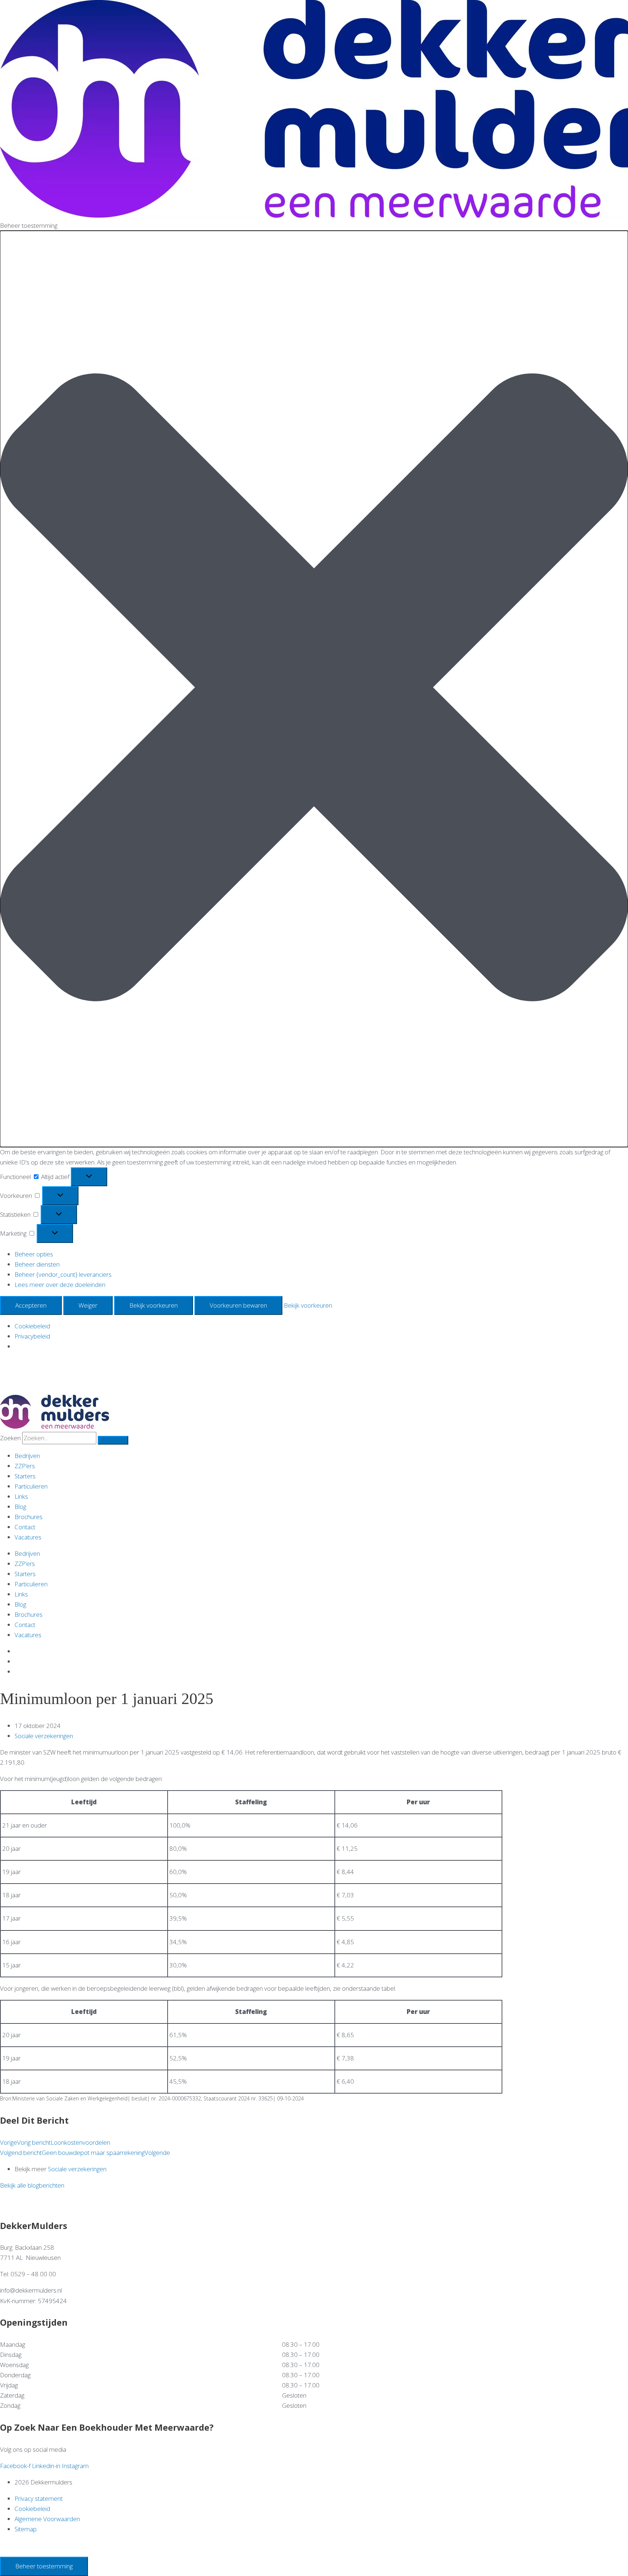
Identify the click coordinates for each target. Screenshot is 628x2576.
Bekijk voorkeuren (154, 1305)
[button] (314, 689)
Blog (20, 1507)
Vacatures (28, 1537)
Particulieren (31, 1486)
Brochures (29, 1517)
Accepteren (31, 1305)
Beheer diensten (37, 1264)
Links (21, 1496)
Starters (25, 1476)
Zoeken (10, 1438)
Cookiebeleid (32, 1326)
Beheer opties (34, 1254)
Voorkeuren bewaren (238, 1305)
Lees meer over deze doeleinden (60, 1285)
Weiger (88, 1305)
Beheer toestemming (44, 2566)
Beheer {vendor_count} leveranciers (63, 1274)
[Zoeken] (113, 1440)
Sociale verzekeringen (44, 1736)
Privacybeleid (32, 1336)
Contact (25, 1527)
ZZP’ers (25, 1466)
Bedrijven (27, 1456)
